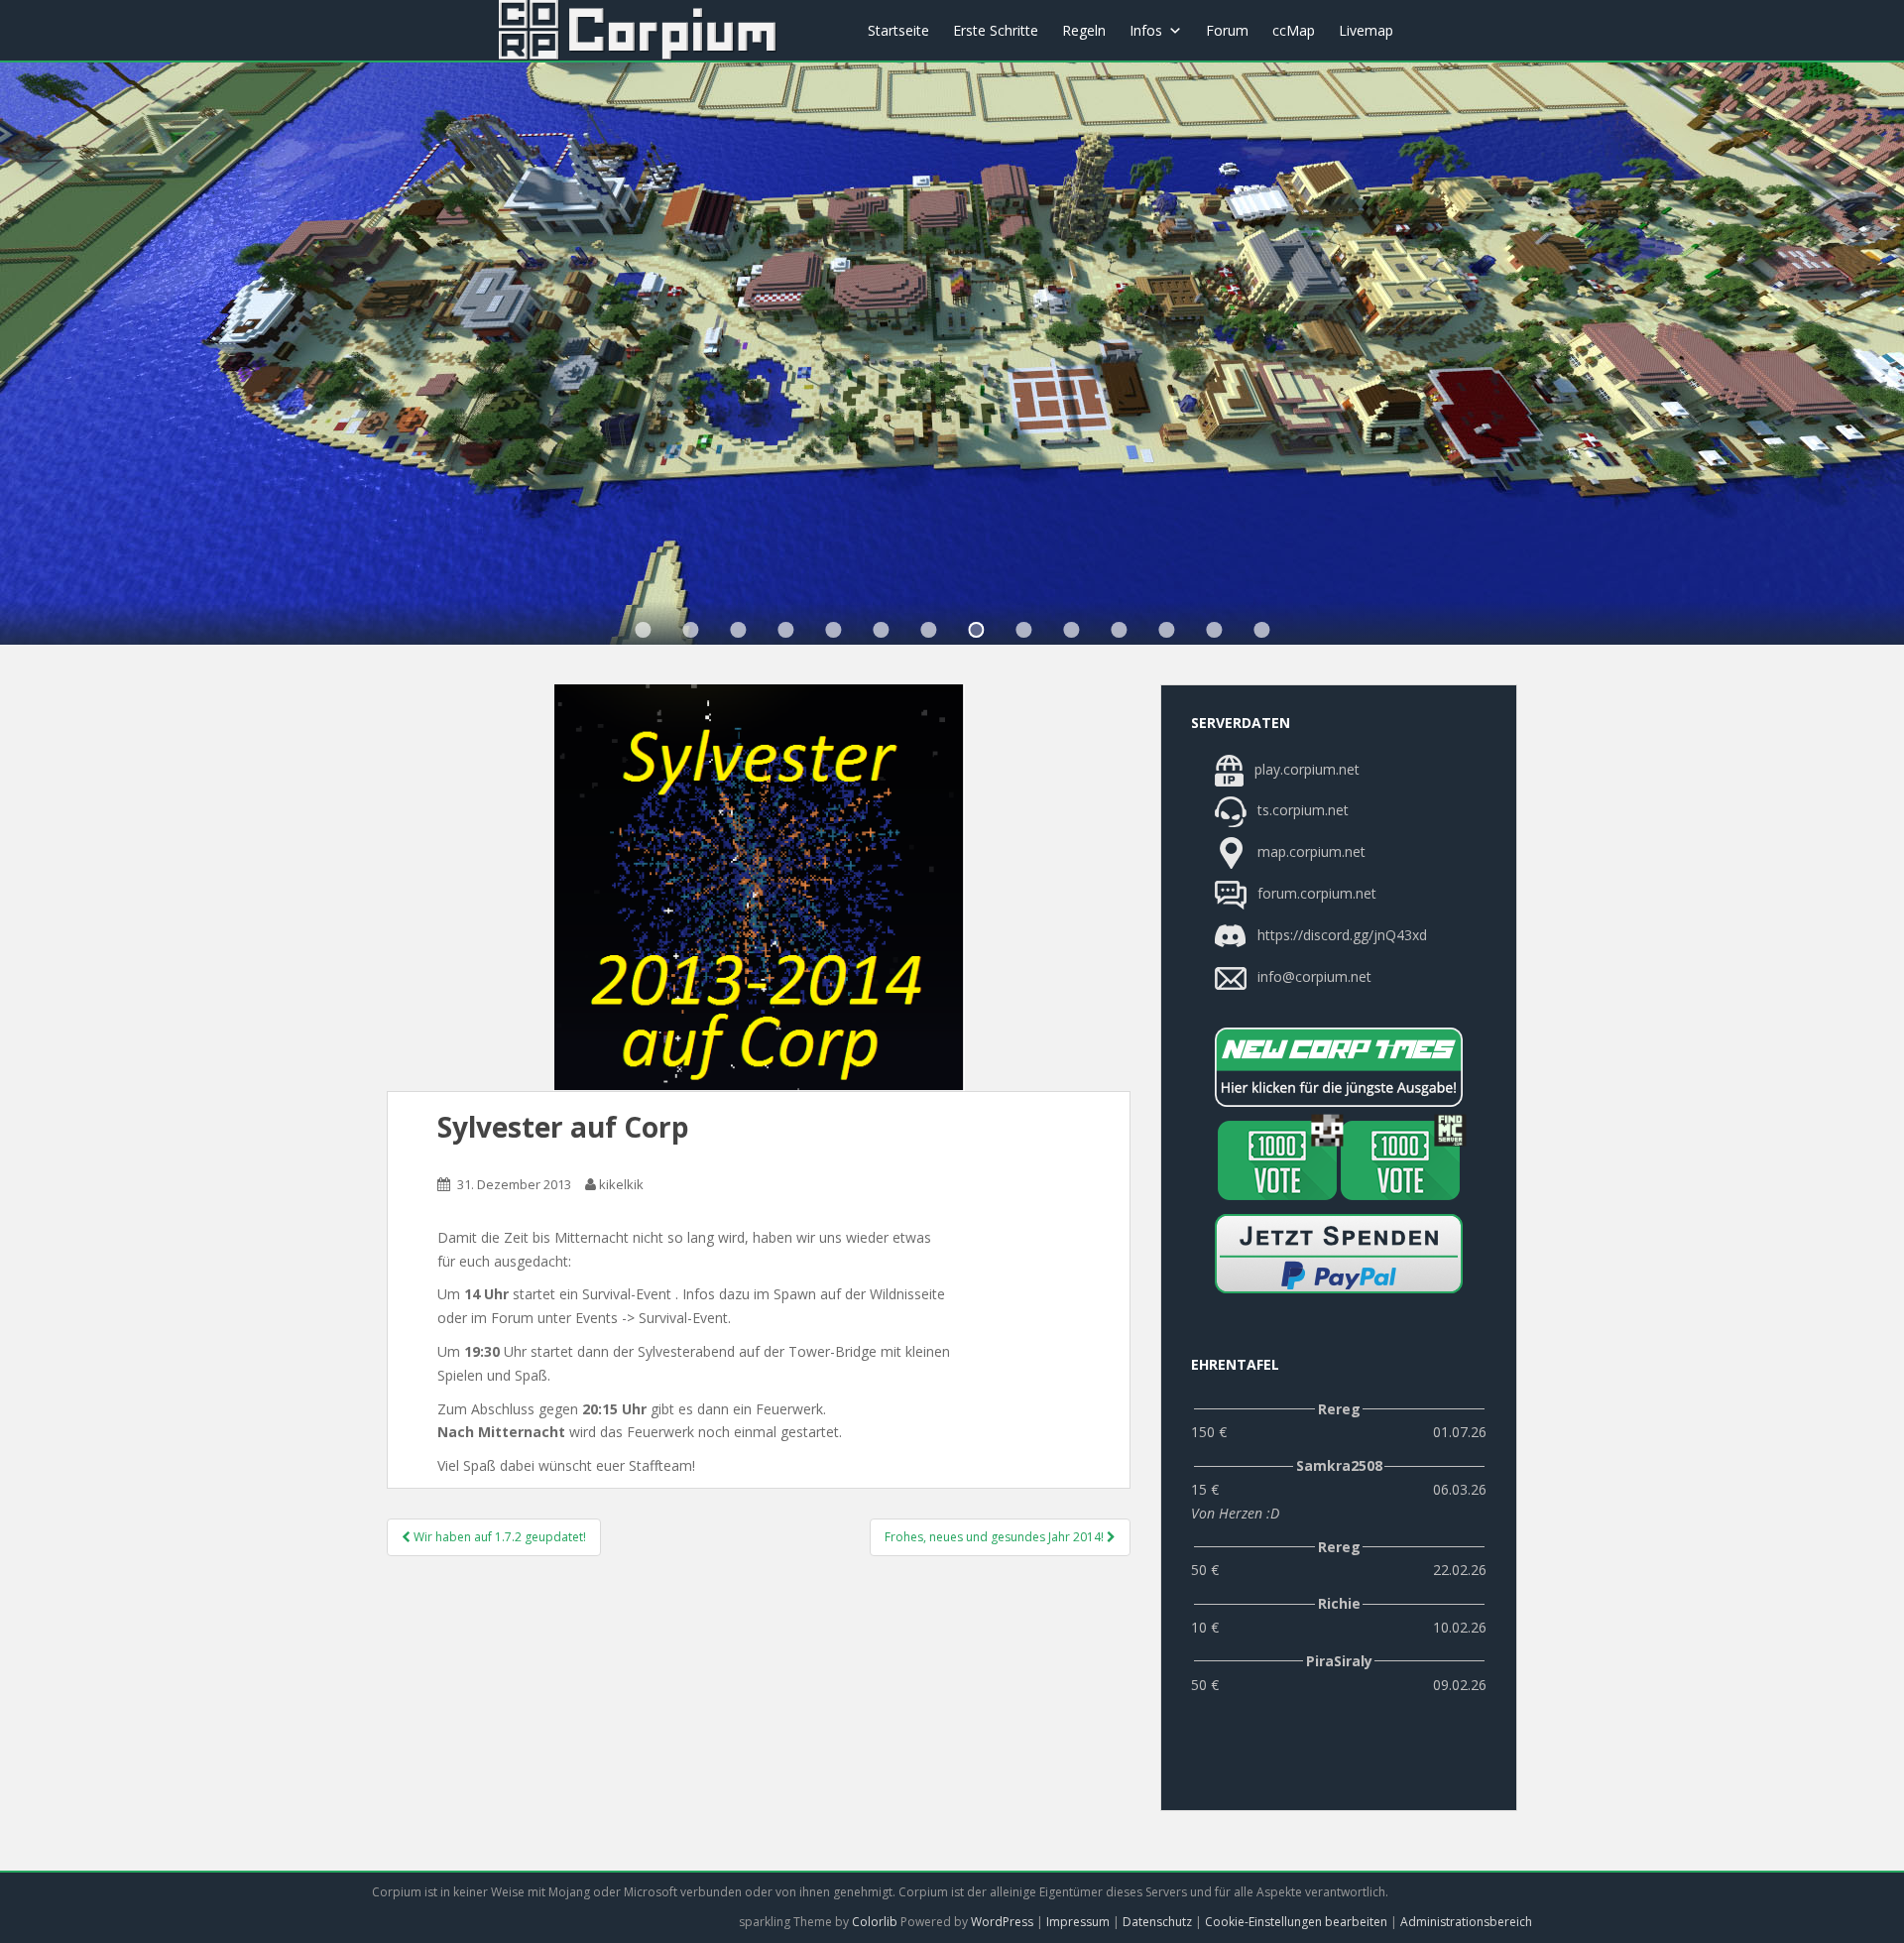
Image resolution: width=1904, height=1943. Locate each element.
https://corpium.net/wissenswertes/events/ (785, 630)
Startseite (898, 30)
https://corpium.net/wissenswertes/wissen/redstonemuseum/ (1023, 630)
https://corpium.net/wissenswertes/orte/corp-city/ (690, 630)
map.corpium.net (1309, 851)
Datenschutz (1157, 1922)
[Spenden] (1339, 1254)
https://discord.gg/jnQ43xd (1340, 935)
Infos (1146, 30)
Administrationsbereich (1466, 1922)
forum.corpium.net (1315, 893)
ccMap (1294, 30)
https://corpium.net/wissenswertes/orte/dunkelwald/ (738, 630)
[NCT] (1339, 1067)
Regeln (1084, 30)
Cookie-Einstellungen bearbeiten (1296, 1922)
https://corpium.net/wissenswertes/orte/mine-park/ (928, 630)
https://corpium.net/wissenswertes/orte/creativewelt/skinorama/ (1071, 630)
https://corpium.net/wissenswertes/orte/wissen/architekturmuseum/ (643, 630)
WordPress (1002, 1922)
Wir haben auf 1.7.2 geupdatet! (498, 1537)
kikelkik (621, 1184)
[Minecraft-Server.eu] (1277, 1160)
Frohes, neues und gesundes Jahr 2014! (996, 1537)
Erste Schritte (996, 30)
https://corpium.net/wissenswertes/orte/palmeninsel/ (976, 630)
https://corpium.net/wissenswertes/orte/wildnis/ (833, 630)
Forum (1227, 30)
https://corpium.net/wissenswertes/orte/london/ (881, 630)
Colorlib (875, 1922)
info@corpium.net (1314, 976)
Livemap (1366, 30)
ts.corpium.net (1301, 811)
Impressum (1078, 1922)
